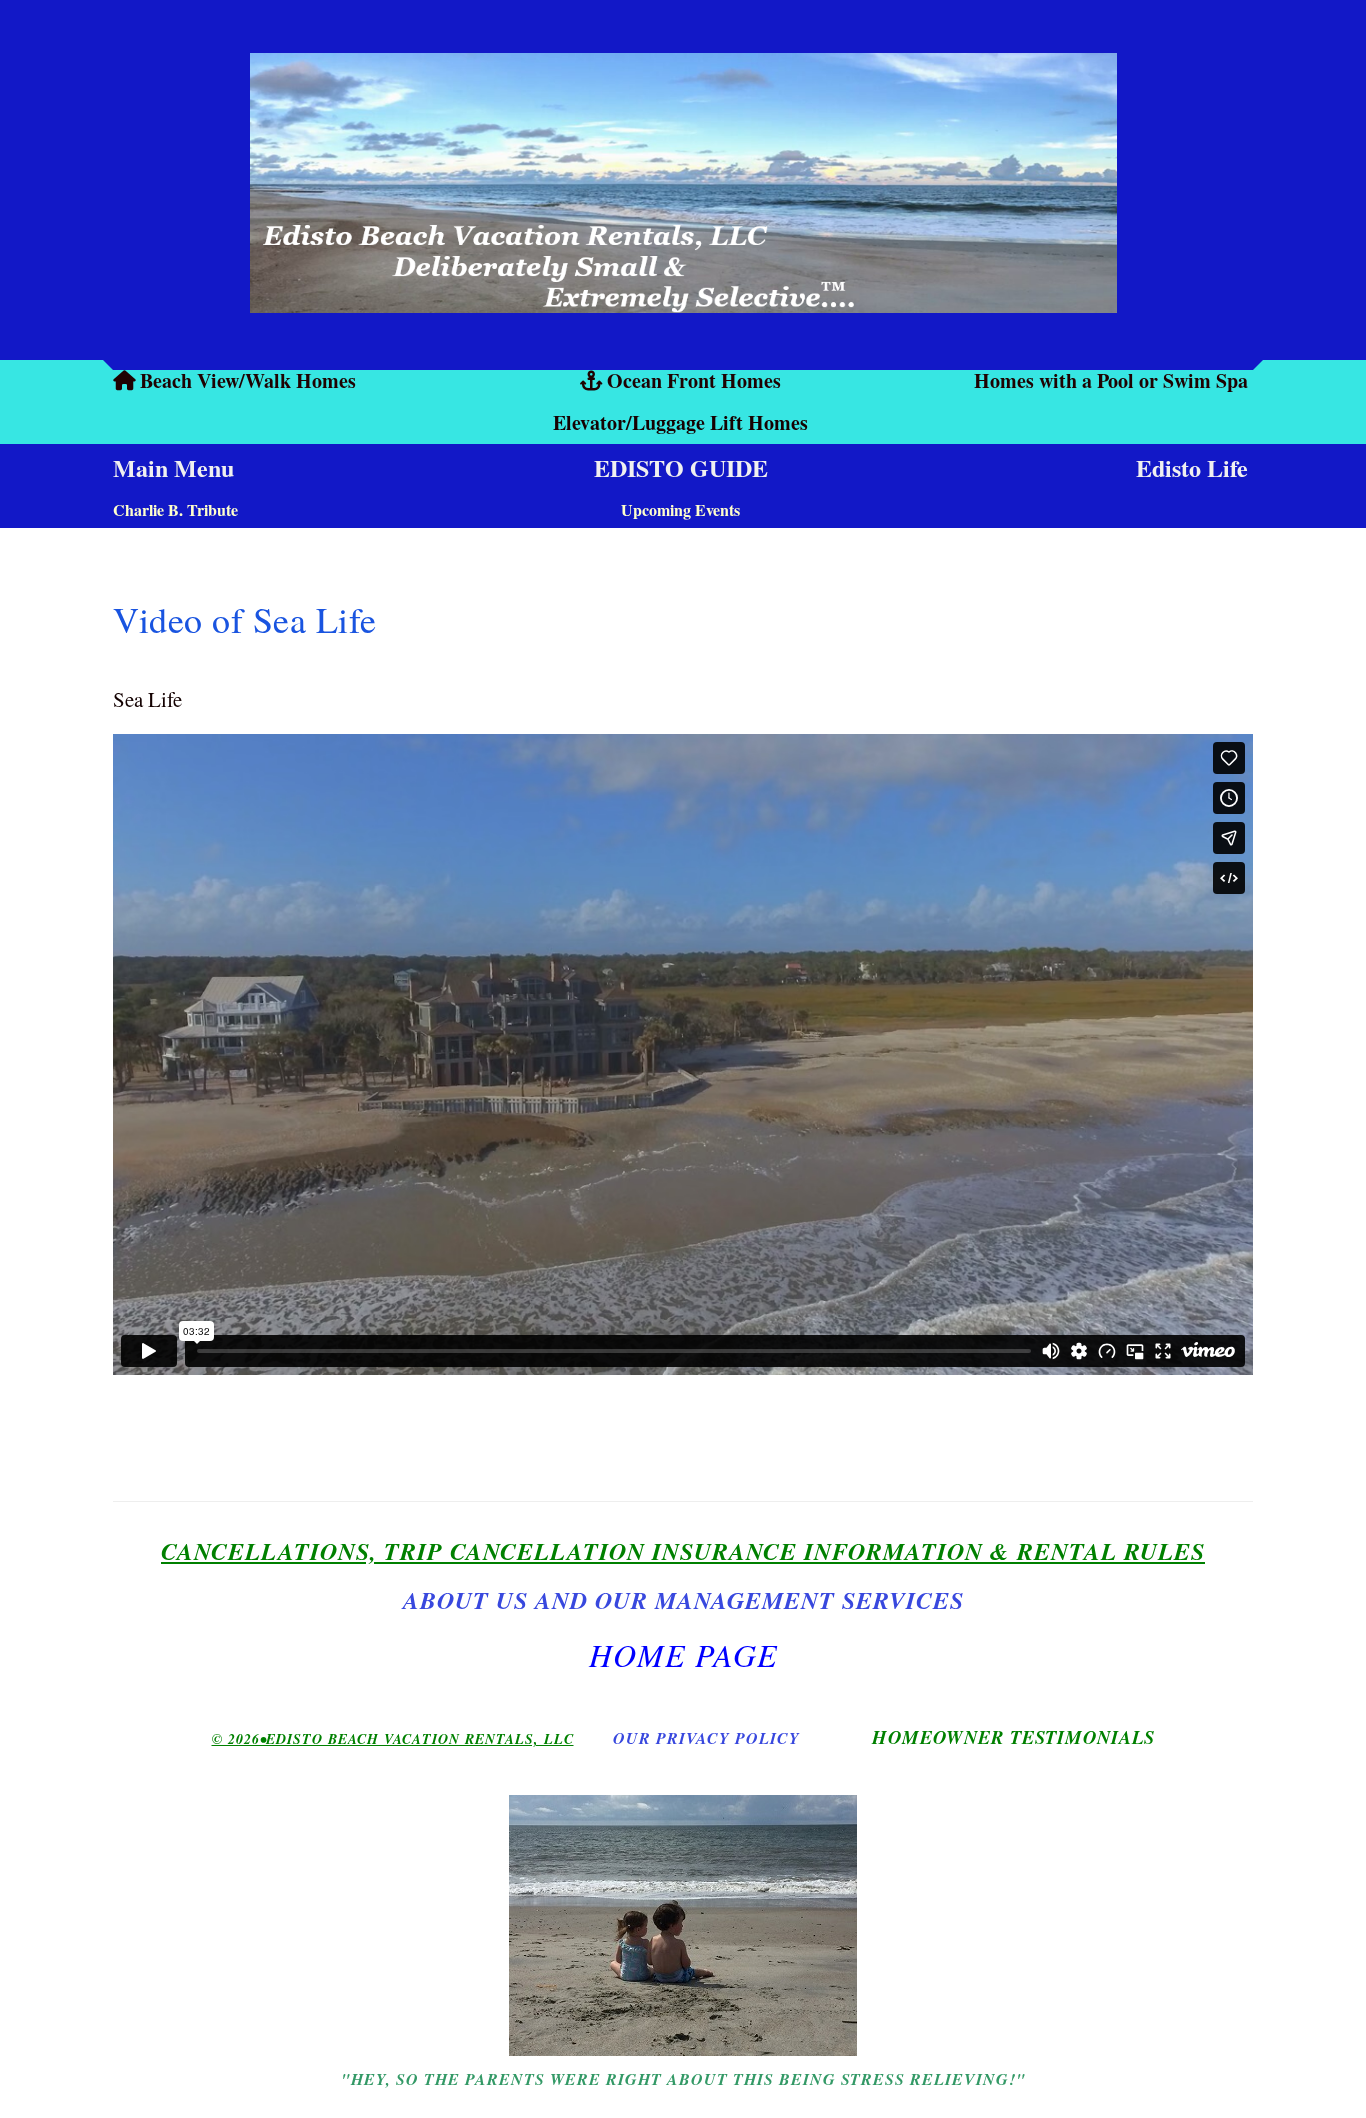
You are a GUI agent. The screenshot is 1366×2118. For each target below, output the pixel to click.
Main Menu (173, 467)
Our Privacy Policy (706, 1738)
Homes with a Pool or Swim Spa (1111, 380)
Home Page (683, 1654)
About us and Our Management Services (683, 1600)
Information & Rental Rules (1001, 1551)
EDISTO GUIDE (681, 467)
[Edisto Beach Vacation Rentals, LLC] (683, 183)
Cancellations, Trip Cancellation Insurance (479, 1551)
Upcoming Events (680, 509)
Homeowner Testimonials (1013, 1737)
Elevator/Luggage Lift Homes (680, 422)
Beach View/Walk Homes (248, 380)
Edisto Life (1192, 467)
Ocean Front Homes (694, 380)
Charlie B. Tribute (175, 509)
